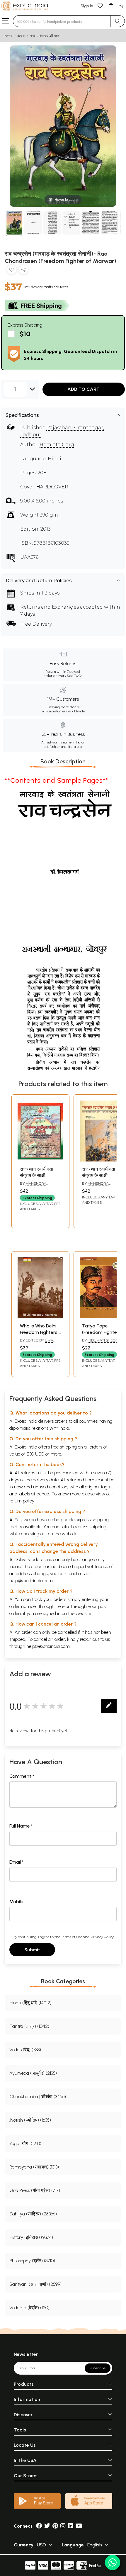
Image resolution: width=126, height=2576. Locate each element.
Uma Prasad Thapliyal (37, 1343)
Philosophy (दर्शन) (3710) (32, 2261)
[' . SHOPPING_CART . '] (111, 5)
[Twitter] (47, 2526)
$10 (25, 334)
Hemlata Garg (57, 445)
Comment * (22, 1776)
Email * (17, 1862)
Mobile (16, 1902)
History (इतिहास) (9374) (31, 2237)
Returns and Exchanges (50, 607)
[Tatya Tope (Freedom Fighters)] (103, 1317)
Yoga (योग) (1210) (25, 2143)
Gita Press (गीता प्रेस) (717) (35, 2190)
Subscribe (98, 2368)
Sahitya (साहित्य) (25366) (33, 2214)
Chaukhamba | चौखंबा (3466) (38, 2097)
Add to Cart (84, 389)
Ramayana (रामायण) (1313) (34, 2167)
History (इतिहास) (50, 36)
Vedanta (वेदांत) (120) (29, 2308)
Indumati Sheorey (105, 1340)
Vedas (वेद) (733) (25, 2050)
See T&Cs (75, 676)
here (60, 1606)
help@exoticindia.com (31, 1581)
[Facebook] (39, 2526)
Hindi (33, 36)
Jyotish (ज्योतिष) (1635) (30, 2120)
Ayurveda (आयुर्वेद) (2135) (33, 2073)
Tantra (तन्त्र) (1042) (29, 2026)
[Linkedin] (71, 2526)
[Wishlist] (100, 5)
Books (21, 36)
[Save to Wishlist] (12, 271)
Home (8, 36)
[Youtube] (79, 2526)
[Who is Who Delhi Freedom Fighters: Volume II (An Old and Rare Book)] (40, 1317)
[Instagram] (63, 2526)
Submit (32, 1950)
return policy (22, 1501)
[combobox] (62, 21)
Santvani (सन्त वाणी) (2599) (35, 2284)
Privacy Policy (102, 1937)
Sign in (87, 6)
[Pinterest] (55, 2526)
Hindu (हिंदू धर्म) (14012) (30, 2003)
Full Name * (21, 1826)
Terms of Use (71, 1937)
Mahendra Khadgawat (33, 1186)
